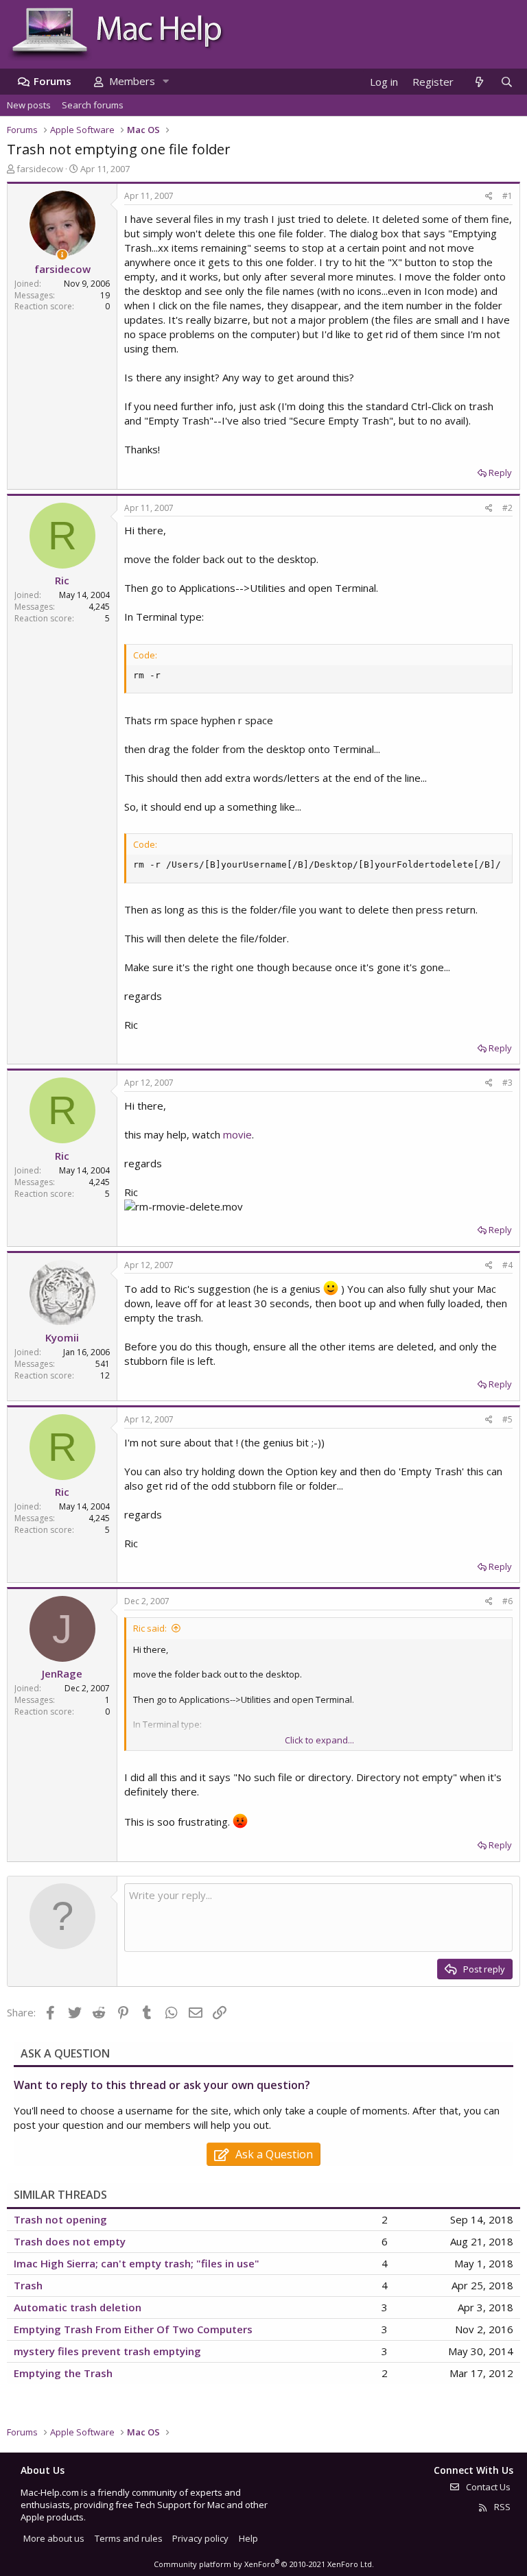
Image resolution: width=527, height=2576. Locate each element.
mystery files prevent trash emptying (107, 2351)
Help (248, 2538)
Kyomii (62, 1337)
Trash (28, 2285)
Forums (52, 81)
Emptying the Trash (63, 2373)
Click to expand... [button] (319, 1740)
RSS (501, 2507)
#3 (507, 1083)
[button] (165, 81)
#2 (507, 508)
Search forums (93, 105)
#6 (507, 1601)
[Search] (506, 82)
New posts (29, 105)
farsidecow (40, 169)
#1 (507, 196)
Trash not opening (60, 2219)
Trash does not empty (70, 2241)
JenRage (62, 1673)
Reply (500, 473)
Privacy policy (200, 2538)
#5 (507, 1419)
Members (132, 81)
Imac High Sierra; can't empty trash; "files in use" (137, 2263)
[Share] (489, 196)
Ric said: (150, 1628)
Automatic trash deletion (78, 2307)
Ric (62, 580)
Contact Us (487, 2487)
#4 (507, 1265)
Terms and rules (129, 2538)
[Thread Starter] (62, 255)
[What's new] (479, 82)
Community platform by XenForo (264, 2564)
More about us (54, 2538)
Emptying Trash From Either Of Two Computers (133, 2329)
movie (237, 1134)
